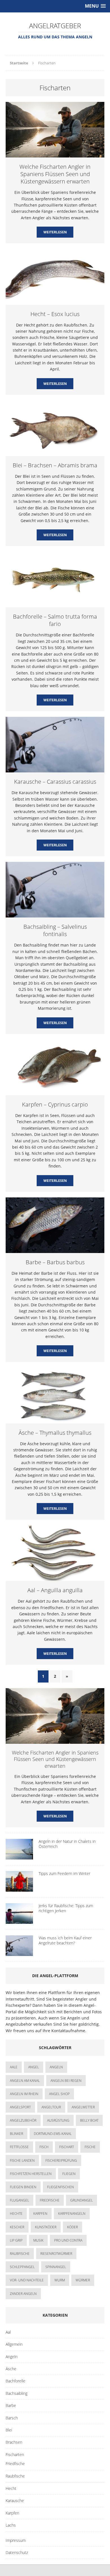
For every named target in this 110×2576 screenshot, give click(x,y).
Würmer (83, 2280)
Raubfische (20, 2254)
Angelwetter (83, 2107)
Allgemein (14, 2344)
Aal (8, 2332)
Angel (34, 2067)
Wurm (60, 2280)
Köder (72, 2227)
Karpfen (40, 2214)
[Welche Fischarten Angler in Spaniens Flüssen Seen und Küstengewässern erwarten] (55, 1741)
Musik (38, 2240)
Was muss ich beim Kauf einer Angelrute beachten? (65, 1940)
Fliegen (69, 2174)
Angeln (12, 2357)
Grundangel (82, 2200)
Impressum (16, 2540)
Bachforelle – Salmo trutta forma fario (55, 620)
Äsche (11, 2369)
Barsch (12, 2418)
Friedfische (50, 2200)
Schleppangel (22, 2267)
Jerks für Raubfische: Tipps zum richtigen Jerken (66, 1908)
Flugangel (19, 2200)
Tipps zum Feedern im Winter (64, 1873)
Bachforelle (16, 2381)
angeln (56, 2067)
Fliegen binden (23, 2187)
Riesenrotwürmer (56, 2254)
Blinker (16, 2134)
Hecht (11, 2488)
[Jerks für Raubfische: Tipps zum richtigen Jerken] (19, 1921)
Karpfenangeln (72, 2214)
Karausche (15, 2501)
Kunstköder (46, 2227)
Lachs (11, 2525)
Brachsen (14, 2442)
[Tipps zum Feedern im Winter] (19, 1888)
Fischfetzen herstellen (31, 2174)
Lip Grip (16, 2240)
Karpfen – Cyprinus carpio (55, 1104)
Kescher (17, 2227)
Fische (90, 2147)
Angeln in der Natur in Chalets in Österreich (67, 1844)
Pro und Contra (68, 2240)
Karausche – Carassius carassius (55, 782)
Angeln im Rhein (24, 2094)
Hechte (16, 2214)
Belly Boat (89, 2120)
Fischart (67, 2147)
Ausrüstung (58, 2120)
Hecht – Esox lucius (55, 314)
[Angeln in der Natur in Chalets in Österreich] (19, 1856)
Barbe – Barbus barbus (55, 1262)
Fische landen (22, 2160)
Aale (14, 2067)
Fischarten (15, 2455)
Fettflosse (19, 2147)
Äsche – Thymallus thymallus (55, 1433)
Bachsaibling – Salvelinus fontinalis (55, 930)
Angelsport (20, 2107)
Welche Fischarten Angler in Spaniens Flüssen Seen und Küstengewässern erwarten (55, 174)
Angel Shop (59, 2094)
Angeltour (51, 2107)
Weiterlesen (55, 232)
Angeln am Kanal (25, 2081)
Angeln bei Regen (66, 2081)
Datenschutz (17, 2552)
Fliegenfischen (60, 2187)
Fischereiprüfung (61, 2160)
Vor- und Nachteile (27, 2280)
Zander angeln (23, 2294)
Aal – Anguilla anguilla (55, 1590)
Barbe (11, 2405)
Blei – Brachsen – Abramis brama (55, 465)
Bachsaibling (16, 2393)
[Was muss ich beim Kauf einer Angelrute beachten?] (19, 1953)
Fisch (44, 2147)
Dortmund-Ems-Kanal (53, 2134)
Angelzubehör (23, 2120)
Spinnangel (56, 2267)
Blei (9, 2430)
